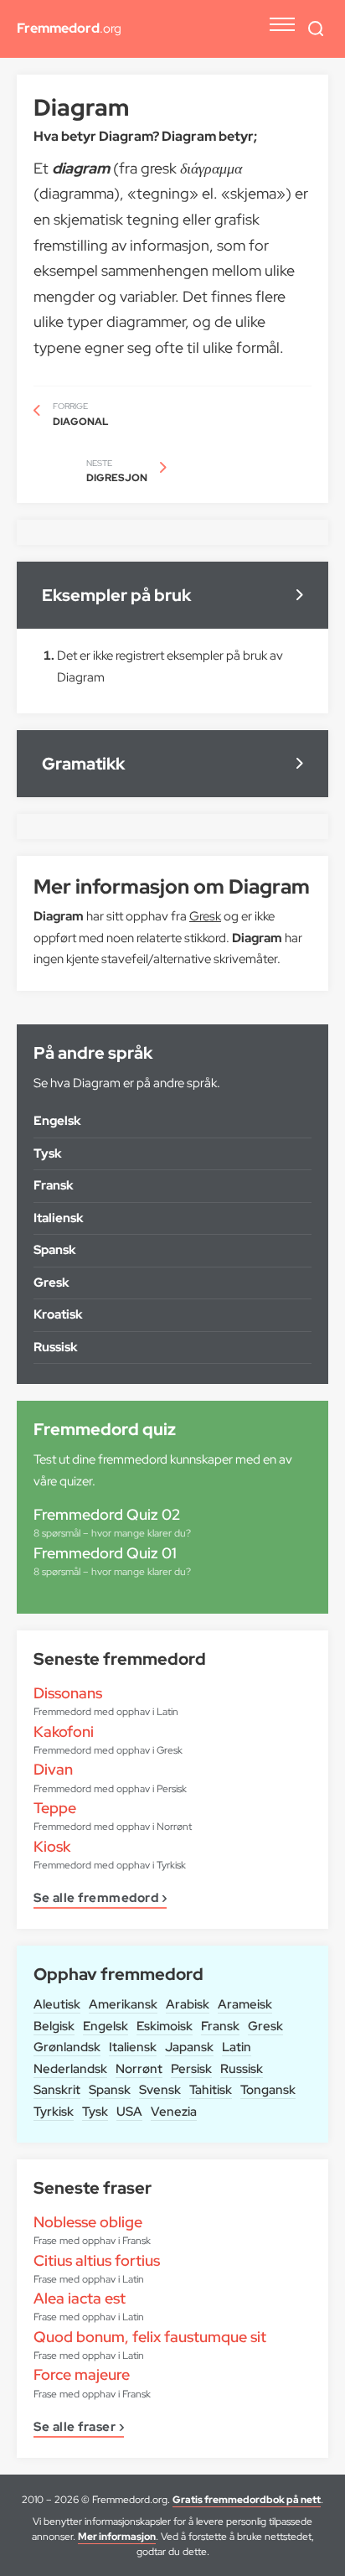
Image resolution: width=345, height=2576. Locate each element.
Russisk (242, 2069)
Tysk (95, 2112)
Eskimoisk (165, 2026)
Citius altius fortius (97, 2260)
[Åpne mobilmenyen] (282, 24)
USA (129, 2112)
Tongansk (268, 2090)
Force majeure (82, 2374)
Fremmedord (69, 28)
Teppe (55, 1808)
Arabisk (188, 2004)
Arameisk (245, 2004)
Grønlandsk (67, 2047)
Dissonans (68, 1693)
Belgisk (54, 2026)
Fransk (220, 2026)
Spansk (110, 2090)
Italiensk (133, 2047)
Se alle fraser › (79, 2428)
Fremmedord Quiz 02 (107, 1514)
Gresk (265, 2026)
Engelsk (106, 2026)
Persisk (191, 2069)
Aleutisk (57, 2004)
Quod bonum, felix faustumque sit (150, 2337)
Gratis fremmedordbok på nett (247, 2500)
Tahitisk (211, 2090)
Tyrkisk (54, 2112)
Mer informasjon (117, 2537)
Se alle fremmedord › (100, 1899)
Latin (237, 2047)
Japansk (189, 2047)
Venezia (174, 2112)
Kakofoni (64, 1731)
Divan (53, 1769)
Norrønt (139, 2069)
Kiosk (52, 1846)
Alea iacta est (80, 2298)
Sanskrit (57, 2090)
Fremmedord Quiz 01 (105, 1553)
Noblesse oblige (88, 2222)
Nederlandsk (70, 2069)
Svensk (160, 2090)
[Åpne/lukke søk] (316, 29)
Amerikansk (123, 2004)
